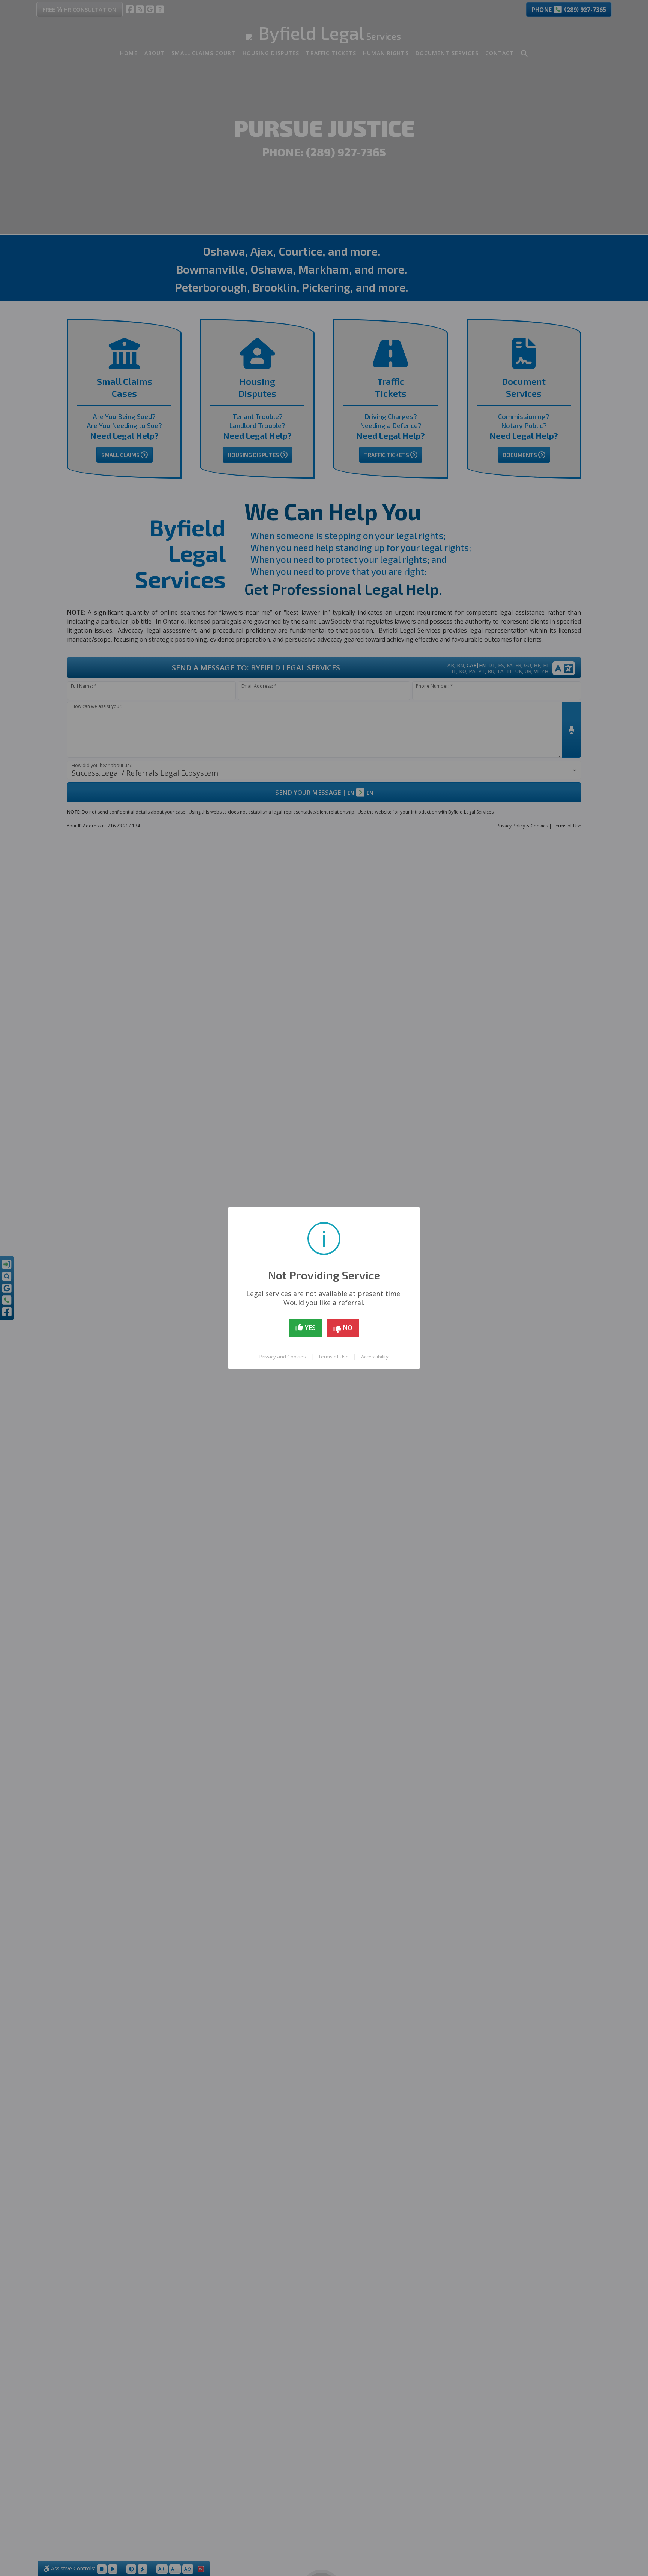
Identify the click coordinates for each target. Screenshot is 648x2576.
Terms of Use (334, 1357)
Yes (310, 1328)
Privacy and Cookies (283, 1357)
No (347, 1328)
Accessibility (375, 1357)
